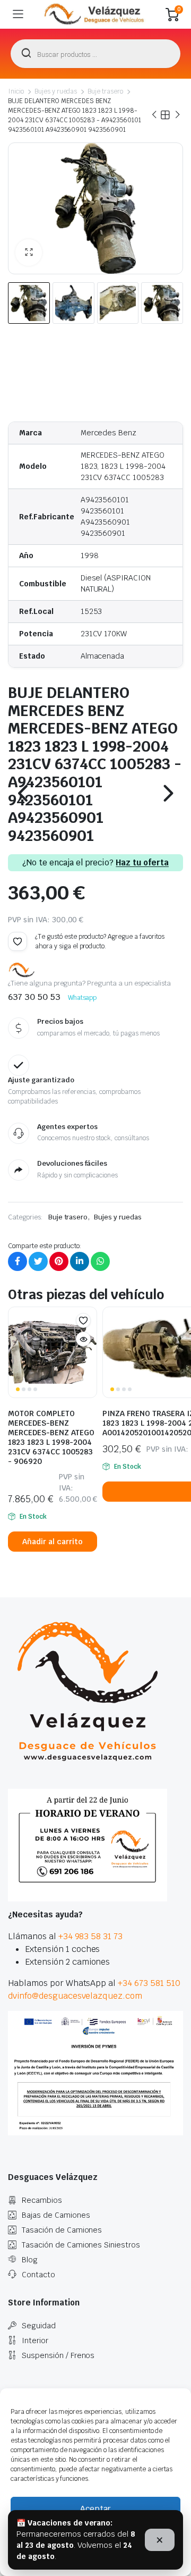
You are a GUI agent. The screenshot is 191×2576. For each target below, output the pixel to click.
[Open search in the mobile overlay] (95, 54)
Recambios (42, 2200)
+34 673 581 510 (149, 1983)
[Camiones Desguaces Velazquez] (95, 14)
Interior (35, 2341)
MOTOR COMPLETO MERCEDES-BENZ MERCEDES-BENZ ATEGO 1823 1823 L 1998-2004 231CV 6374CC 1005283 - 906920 (51, 1437)
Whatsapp (83, 998)
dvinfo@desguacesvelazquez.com (75, 1996)
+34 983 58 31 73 (91, 1936)
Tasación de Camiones (62, 2230)
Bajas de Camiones (56, 2215)
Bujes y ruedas (56, 91)
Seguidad (39, 2326)
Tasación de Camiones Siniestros (81, 2245)
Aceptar (95, 2509)
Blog (30, 2260)
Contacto (38, 2275)
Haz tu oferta (142, 863)
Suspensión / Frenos (58, 2355)
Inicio (16, 91)
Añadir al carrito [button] (53, 1542)
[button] (29, 252)
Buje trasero (105, 91)
